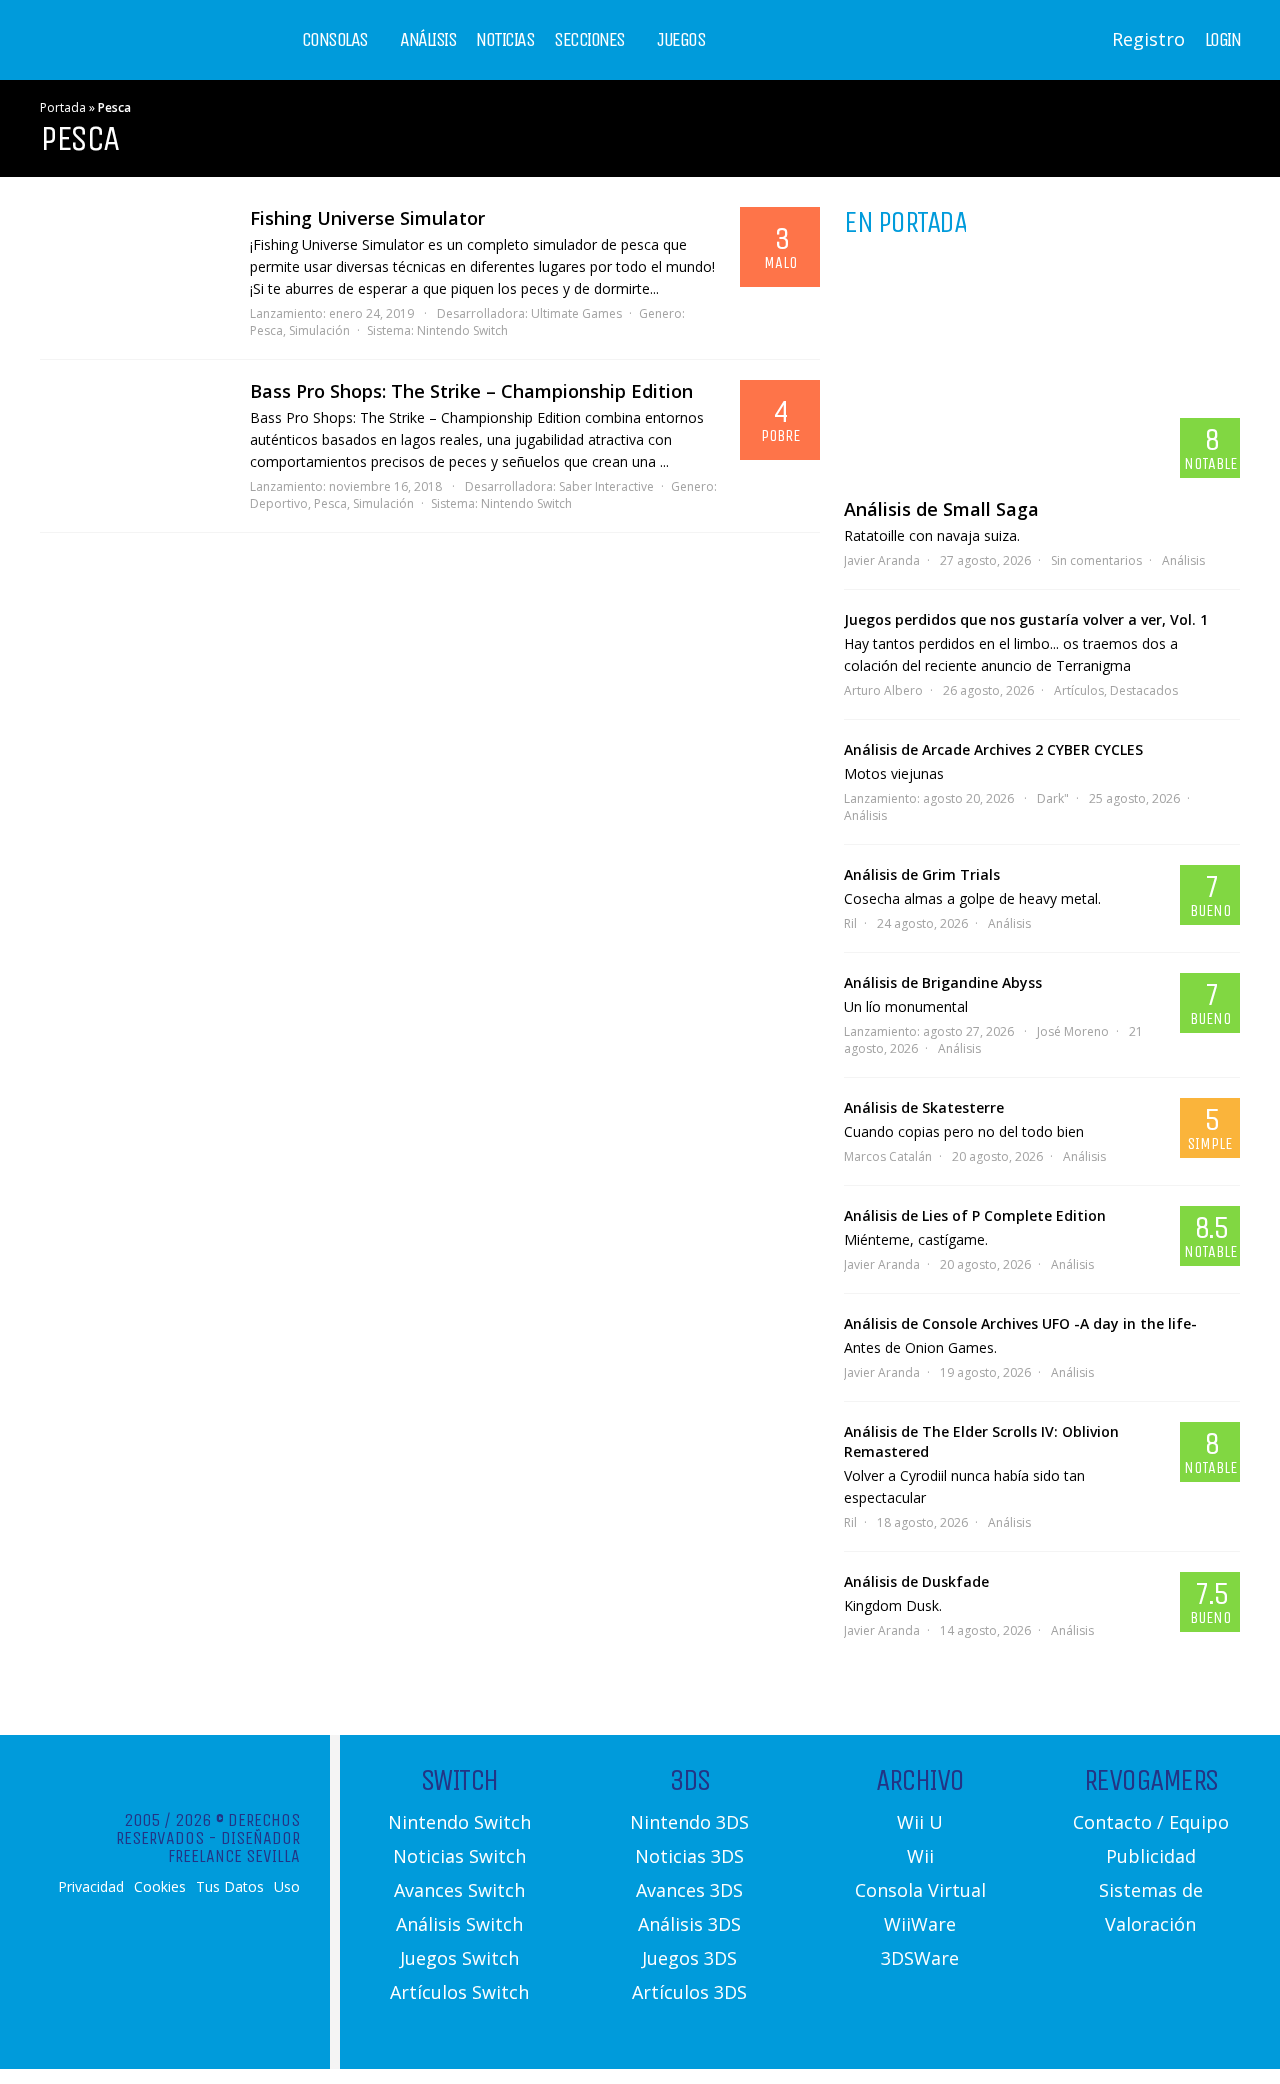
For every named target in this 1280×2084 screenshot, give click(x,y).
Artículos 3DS (689, 1992)
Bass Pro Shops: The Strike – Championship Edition (471, 391)
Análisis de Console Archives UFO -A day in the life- (1020, 1323)
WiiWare (920, 1924)
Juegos (681, 40)
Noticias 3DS (689, 1856)
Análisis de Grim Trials (922, 874)
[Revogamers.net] (126, 54)
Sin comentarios (1096, 560)
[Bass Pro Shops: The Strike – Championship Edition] (135, 430)
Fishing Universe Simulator (367, 218)
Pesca (266, 330)
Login (1223, 40)
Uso (287, 1887)
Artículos (1079, 690)
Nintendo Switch (462, 330)
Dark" (1053, 798)
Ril (850, 923)
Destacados (1144, 690)
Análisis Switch (459, 1924)
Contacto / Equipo (1151, 1822)
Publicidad (1151, 1856)
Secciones (589, 40)
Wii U (920, 1822)
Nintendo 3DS (689, 1822)
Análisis (428, 40)
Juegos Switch (459, 1958)
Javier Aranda (882, 560)
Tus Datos (230, 1887)
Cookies (160, 1887)
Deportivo (279, 503)
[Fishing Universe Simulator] (135, 257)
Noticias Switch (459, 1856)
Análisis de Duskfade (916, 1581)
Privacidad (91, 1887)
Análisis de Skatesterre (924, 1107)
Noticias (505, 40)
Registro (1148, 39)
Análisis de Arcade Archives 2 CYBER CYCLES (993, 749)
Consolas (335, 40)
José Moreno (1073, 1031)
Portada (63, 107)
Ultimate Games (576, 313)
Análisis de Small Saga (941, 509)
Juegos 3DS (689, 1958)
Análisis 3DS (689, 1924)
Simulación (319, 330)
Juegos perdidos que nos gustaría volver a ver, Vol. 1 (1026, 619)
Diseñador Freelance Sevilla (234, 1847)
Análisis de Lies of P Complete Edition (975, 1215)
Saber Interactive (606, 486)
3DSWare (920, 1958)
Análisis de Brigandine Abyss (943, 982)
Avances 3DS (689, 1890)
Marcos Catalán (888, 1156)
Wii (920, 1856)
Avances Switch (459, 1890)
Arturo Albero (883, 690)
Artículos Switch (459, 1992)
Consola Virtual (920, 1890)
